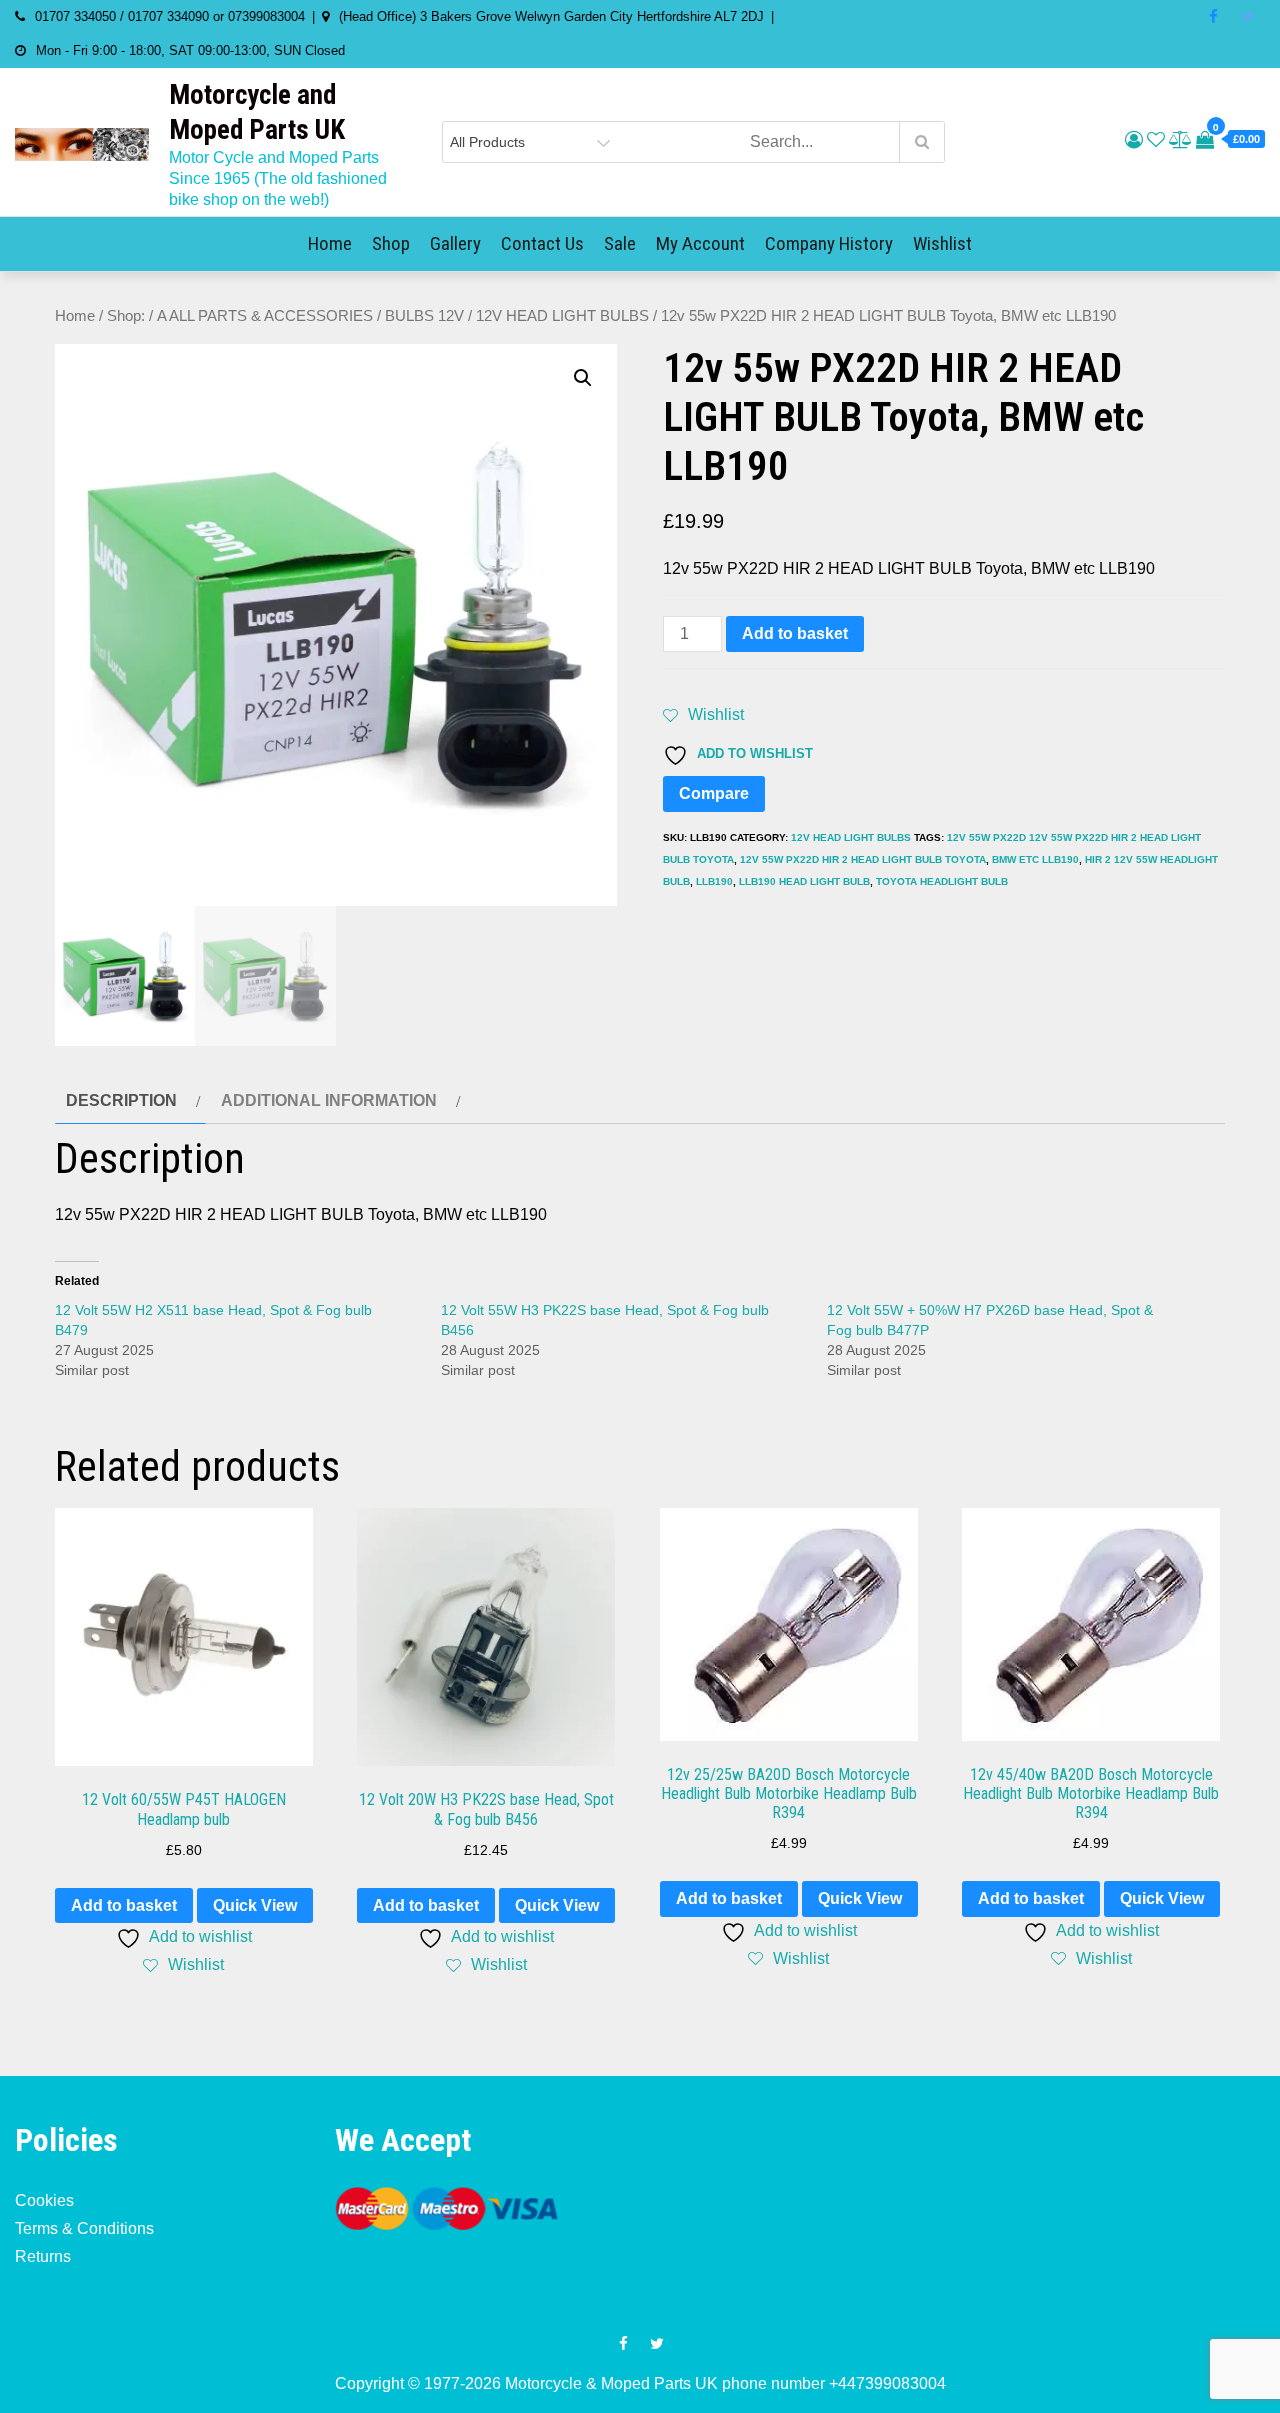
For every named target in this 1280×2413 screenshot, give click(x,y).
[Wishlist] (1156, 140)
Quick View (255, 1905)
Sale (620, 243)
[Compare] (1180, 140)
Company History (829, 243)
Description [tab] (121, 1100)
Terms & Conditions (84, 2228)
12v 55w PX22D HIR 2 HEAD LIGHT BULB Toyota (863, 859)
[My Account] (1134, 140)
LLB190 (714, 881)
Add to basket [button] (124, 1905)
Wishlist (942, 243)
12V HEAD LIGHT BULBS (562, 316)
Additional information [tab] (329, 1100)
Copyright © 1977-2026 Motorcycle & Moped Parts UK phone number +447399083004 (640, 2383)
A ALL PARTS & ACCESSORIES (265, 316)
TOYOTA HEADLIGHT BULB (942, 881)
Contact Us (542, 243)
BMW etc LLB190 (1035, 859)
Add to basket (795, 633)
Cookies (44, 2200)
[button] (583, 378)
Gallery (455, 243)
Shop (391, 243)
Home (330, 243)
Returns (43, 2256)
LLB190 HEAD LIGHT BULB (804, 881)
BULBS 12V (424, 316)
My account (700, 243)
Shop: (126, 316)
